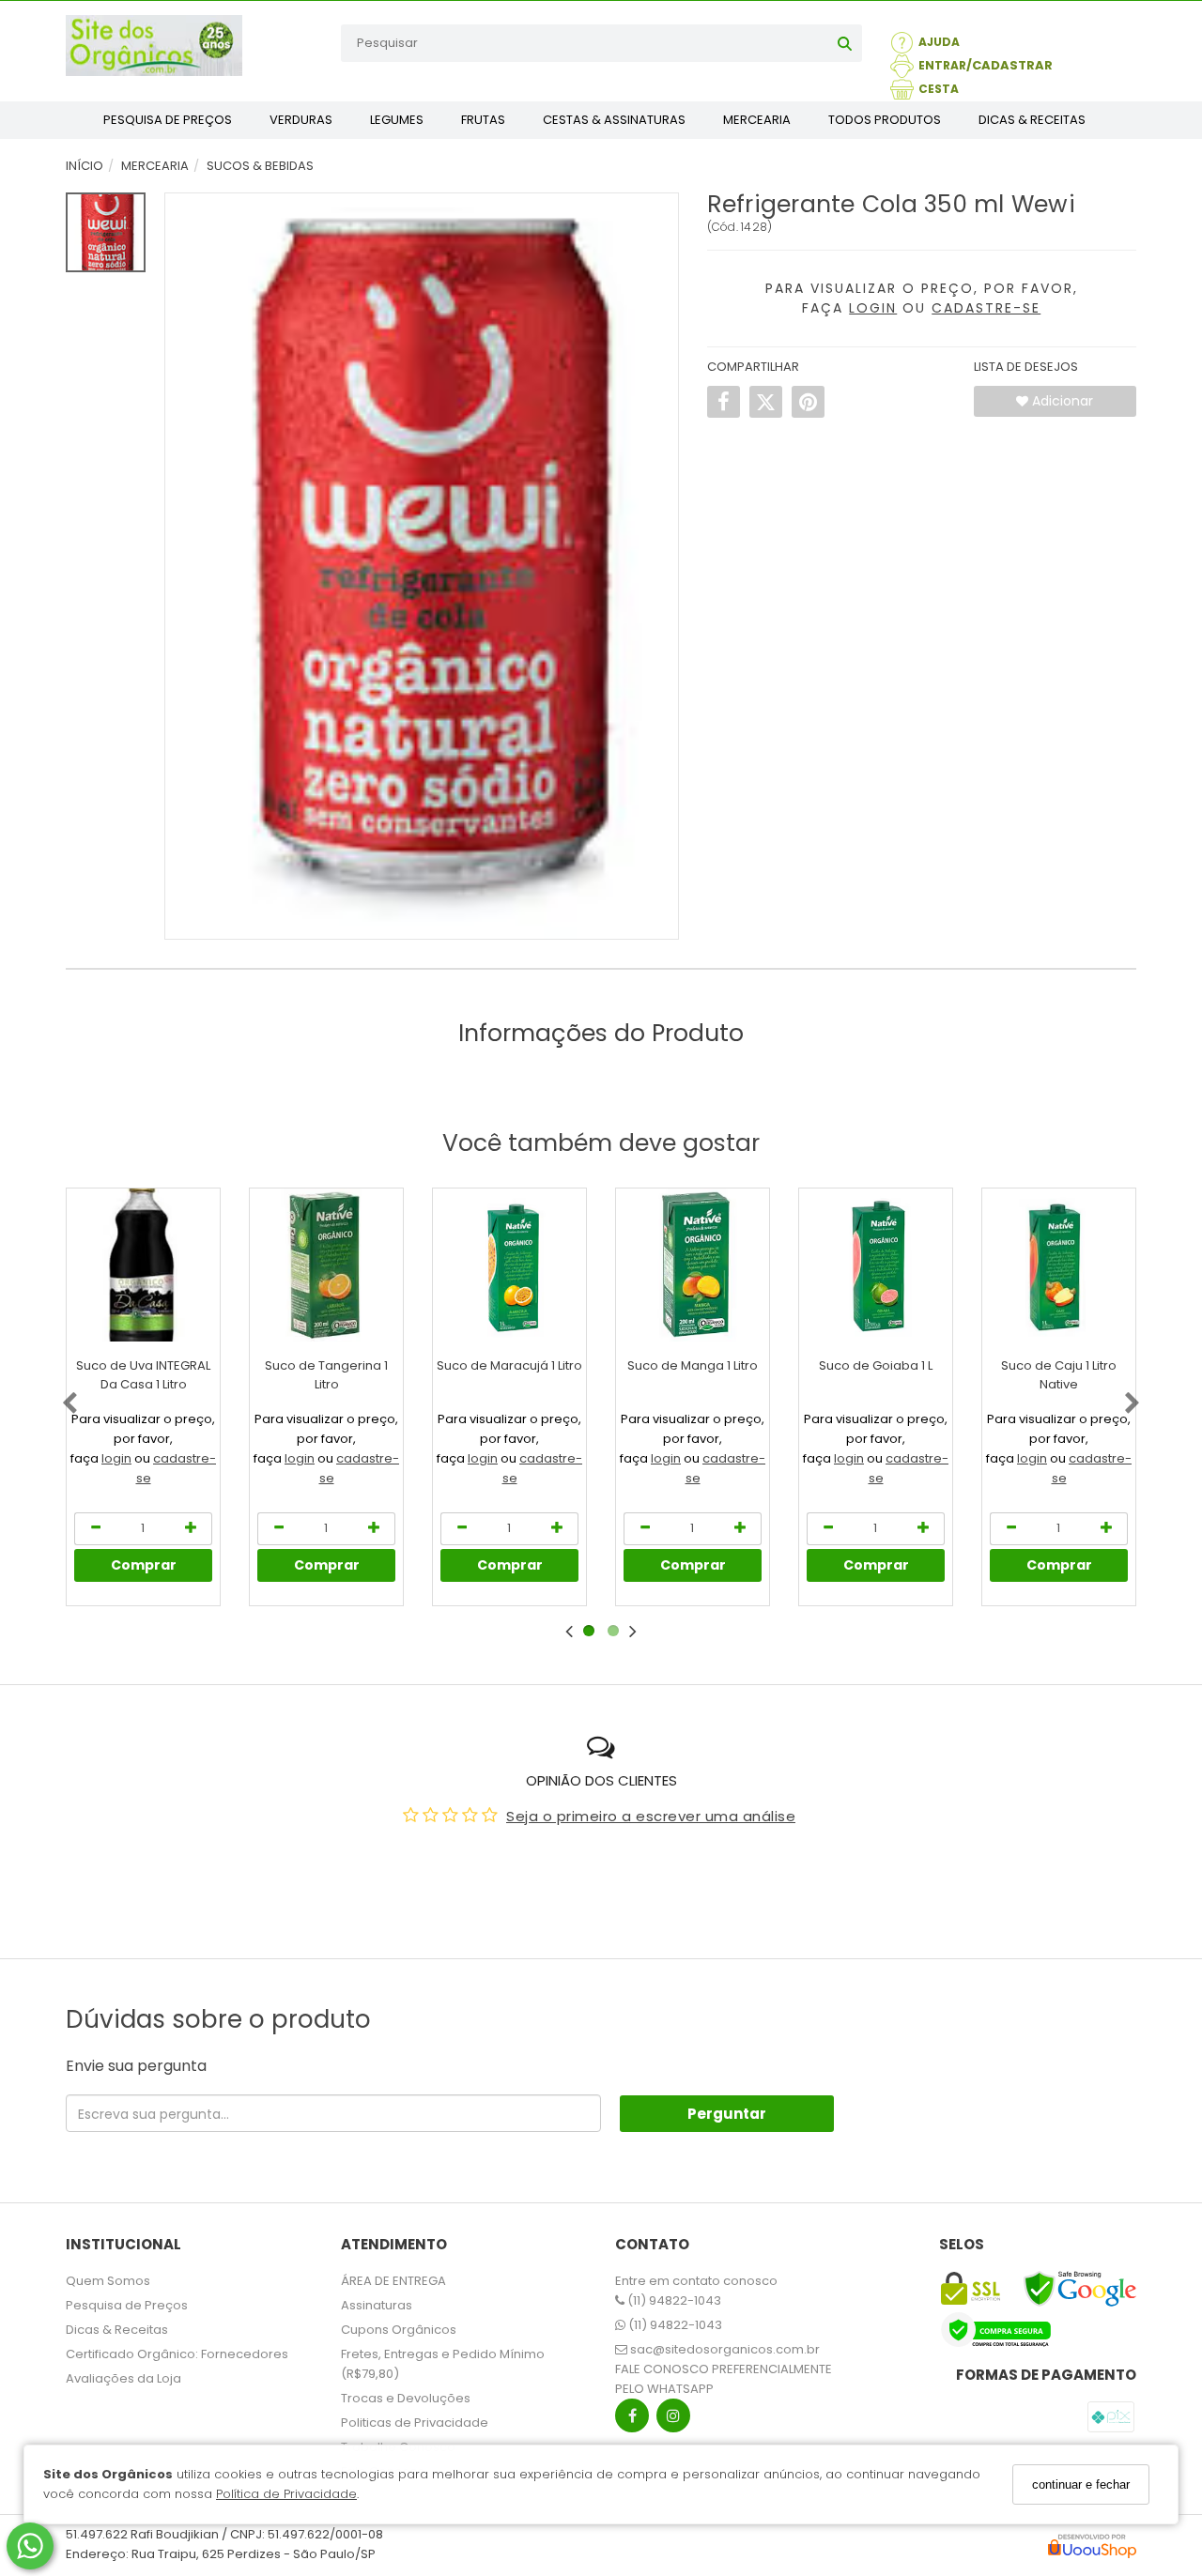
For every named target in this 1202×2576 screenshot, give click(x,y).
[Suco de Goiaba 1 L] (876, 1265)
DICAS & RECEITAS (1032, 120)
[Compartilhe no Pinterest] (808, 402)
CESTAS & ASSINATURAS (614, 120)
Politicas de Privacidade (415, 2423)
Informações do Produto (601, 1033)
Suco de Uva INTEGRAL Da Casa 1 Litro (143, 1375)
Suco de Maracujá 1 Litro (509, 1365)
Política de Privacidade (286, 2495)
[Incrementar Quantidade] (192, 1529)
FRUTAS (483, 120)
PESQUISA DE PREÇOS (168, 120)
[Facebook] (632, 2420)
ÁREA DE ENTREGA (393, 2281)
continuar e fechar (1081, 2484)
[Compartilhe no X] (766, 402)
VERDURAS (301, 120)
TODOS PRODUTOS (885, 120)
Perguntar (727, 2114)
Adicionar (1061, 401)
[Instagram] (673, 2420)
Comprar (144, 1565)
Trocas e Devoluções (406, 2398)
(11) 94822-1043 (673, 2300)
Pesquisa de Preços (127, 2305)
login (116, 1458)
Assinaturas (377, 2305)
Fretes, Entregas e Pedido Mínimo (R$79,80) (443, 2364)
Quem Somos (108, 2281)
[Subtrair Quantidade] (95, 1529)
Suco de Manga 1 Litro (693, 1365)
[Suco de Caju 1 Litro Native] (1059, 1265)
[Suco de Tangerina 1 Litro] (326, 1265)
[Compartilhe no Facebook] (724, 402)
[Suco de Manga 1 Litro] (693, 1265)
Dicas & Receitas (117, 2330)
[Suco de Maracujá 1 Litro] (509, 1265)
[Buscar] (845, 43)
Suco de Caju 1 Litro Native (1059, 1375)
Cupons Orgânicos (399, 2330)
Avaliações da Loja (123, 2378)
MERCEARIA (757, 120)
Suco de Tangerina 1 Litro (326, 1375)
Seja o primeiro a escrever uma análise (651, 1816)
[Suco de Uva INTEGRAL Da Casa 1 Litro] (143, 1265)
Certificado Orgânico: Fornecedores (177, 2354)
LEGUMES (397, 120)
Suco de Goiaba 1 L (876, 1365)
